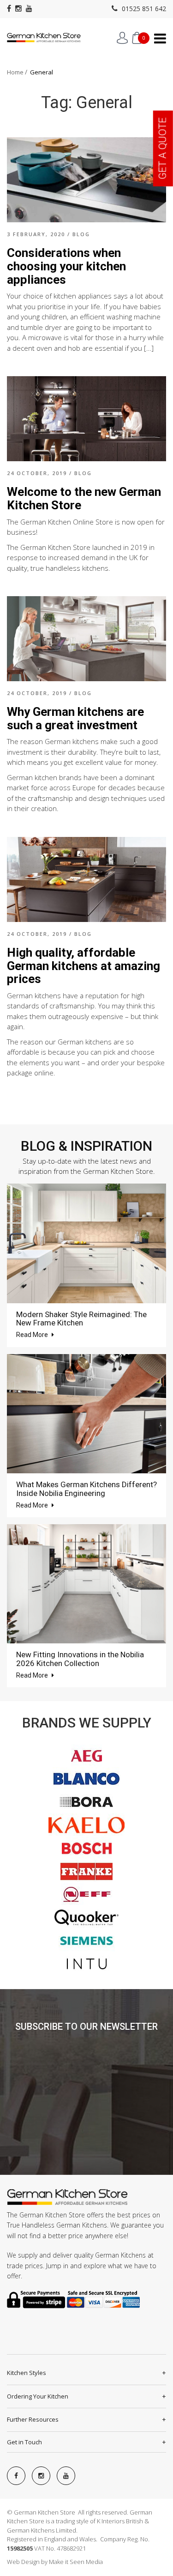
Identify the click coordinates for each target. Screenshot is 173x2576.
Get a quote (163, 148)
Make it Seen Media (76, 2562)
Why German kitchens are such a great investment (75, 718)
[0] (137, 38)
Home (15, 72)
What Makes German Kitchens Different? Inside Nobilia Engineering (86, 1489)
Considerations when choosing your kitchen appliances (66, 266)
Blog (81, 234)
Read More (33, 1335)
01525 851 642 (143, 9)
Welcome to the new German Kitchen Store (84, 498)
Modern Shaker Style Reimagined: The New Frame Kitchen (81, 1319)
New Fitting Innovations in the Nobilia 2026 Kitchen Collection (80, 1659)
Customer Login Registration (122, 38)
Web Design (23, 2562)
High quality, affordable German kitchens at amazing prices (84, 966)
